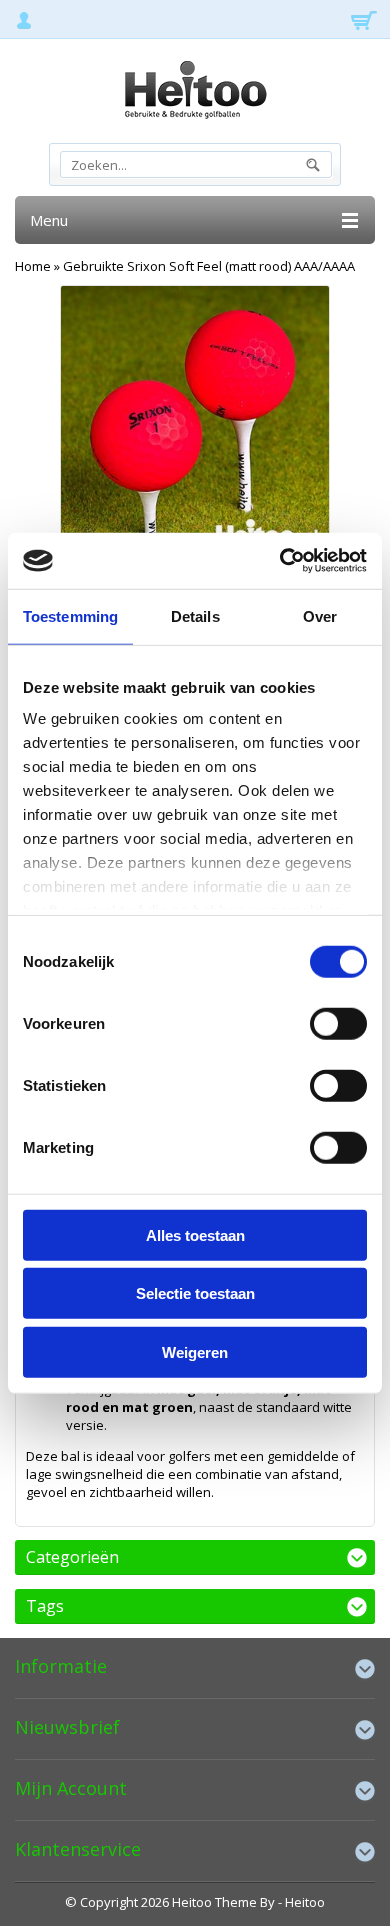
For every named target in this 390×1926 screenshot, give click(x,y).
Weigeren (195, 1351)
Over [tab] (320, 615)
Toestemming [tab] (70, 615)
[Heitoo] (195, 93)
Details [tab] (195, 615)
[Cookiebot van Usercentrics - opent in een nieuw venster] (280, 561)
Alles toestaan (195, 1234)
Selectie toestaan (195, 1293)
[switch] (338, 1023)
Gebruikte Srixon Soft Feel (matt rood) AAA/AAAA (209, 266)
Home (33, 266)
